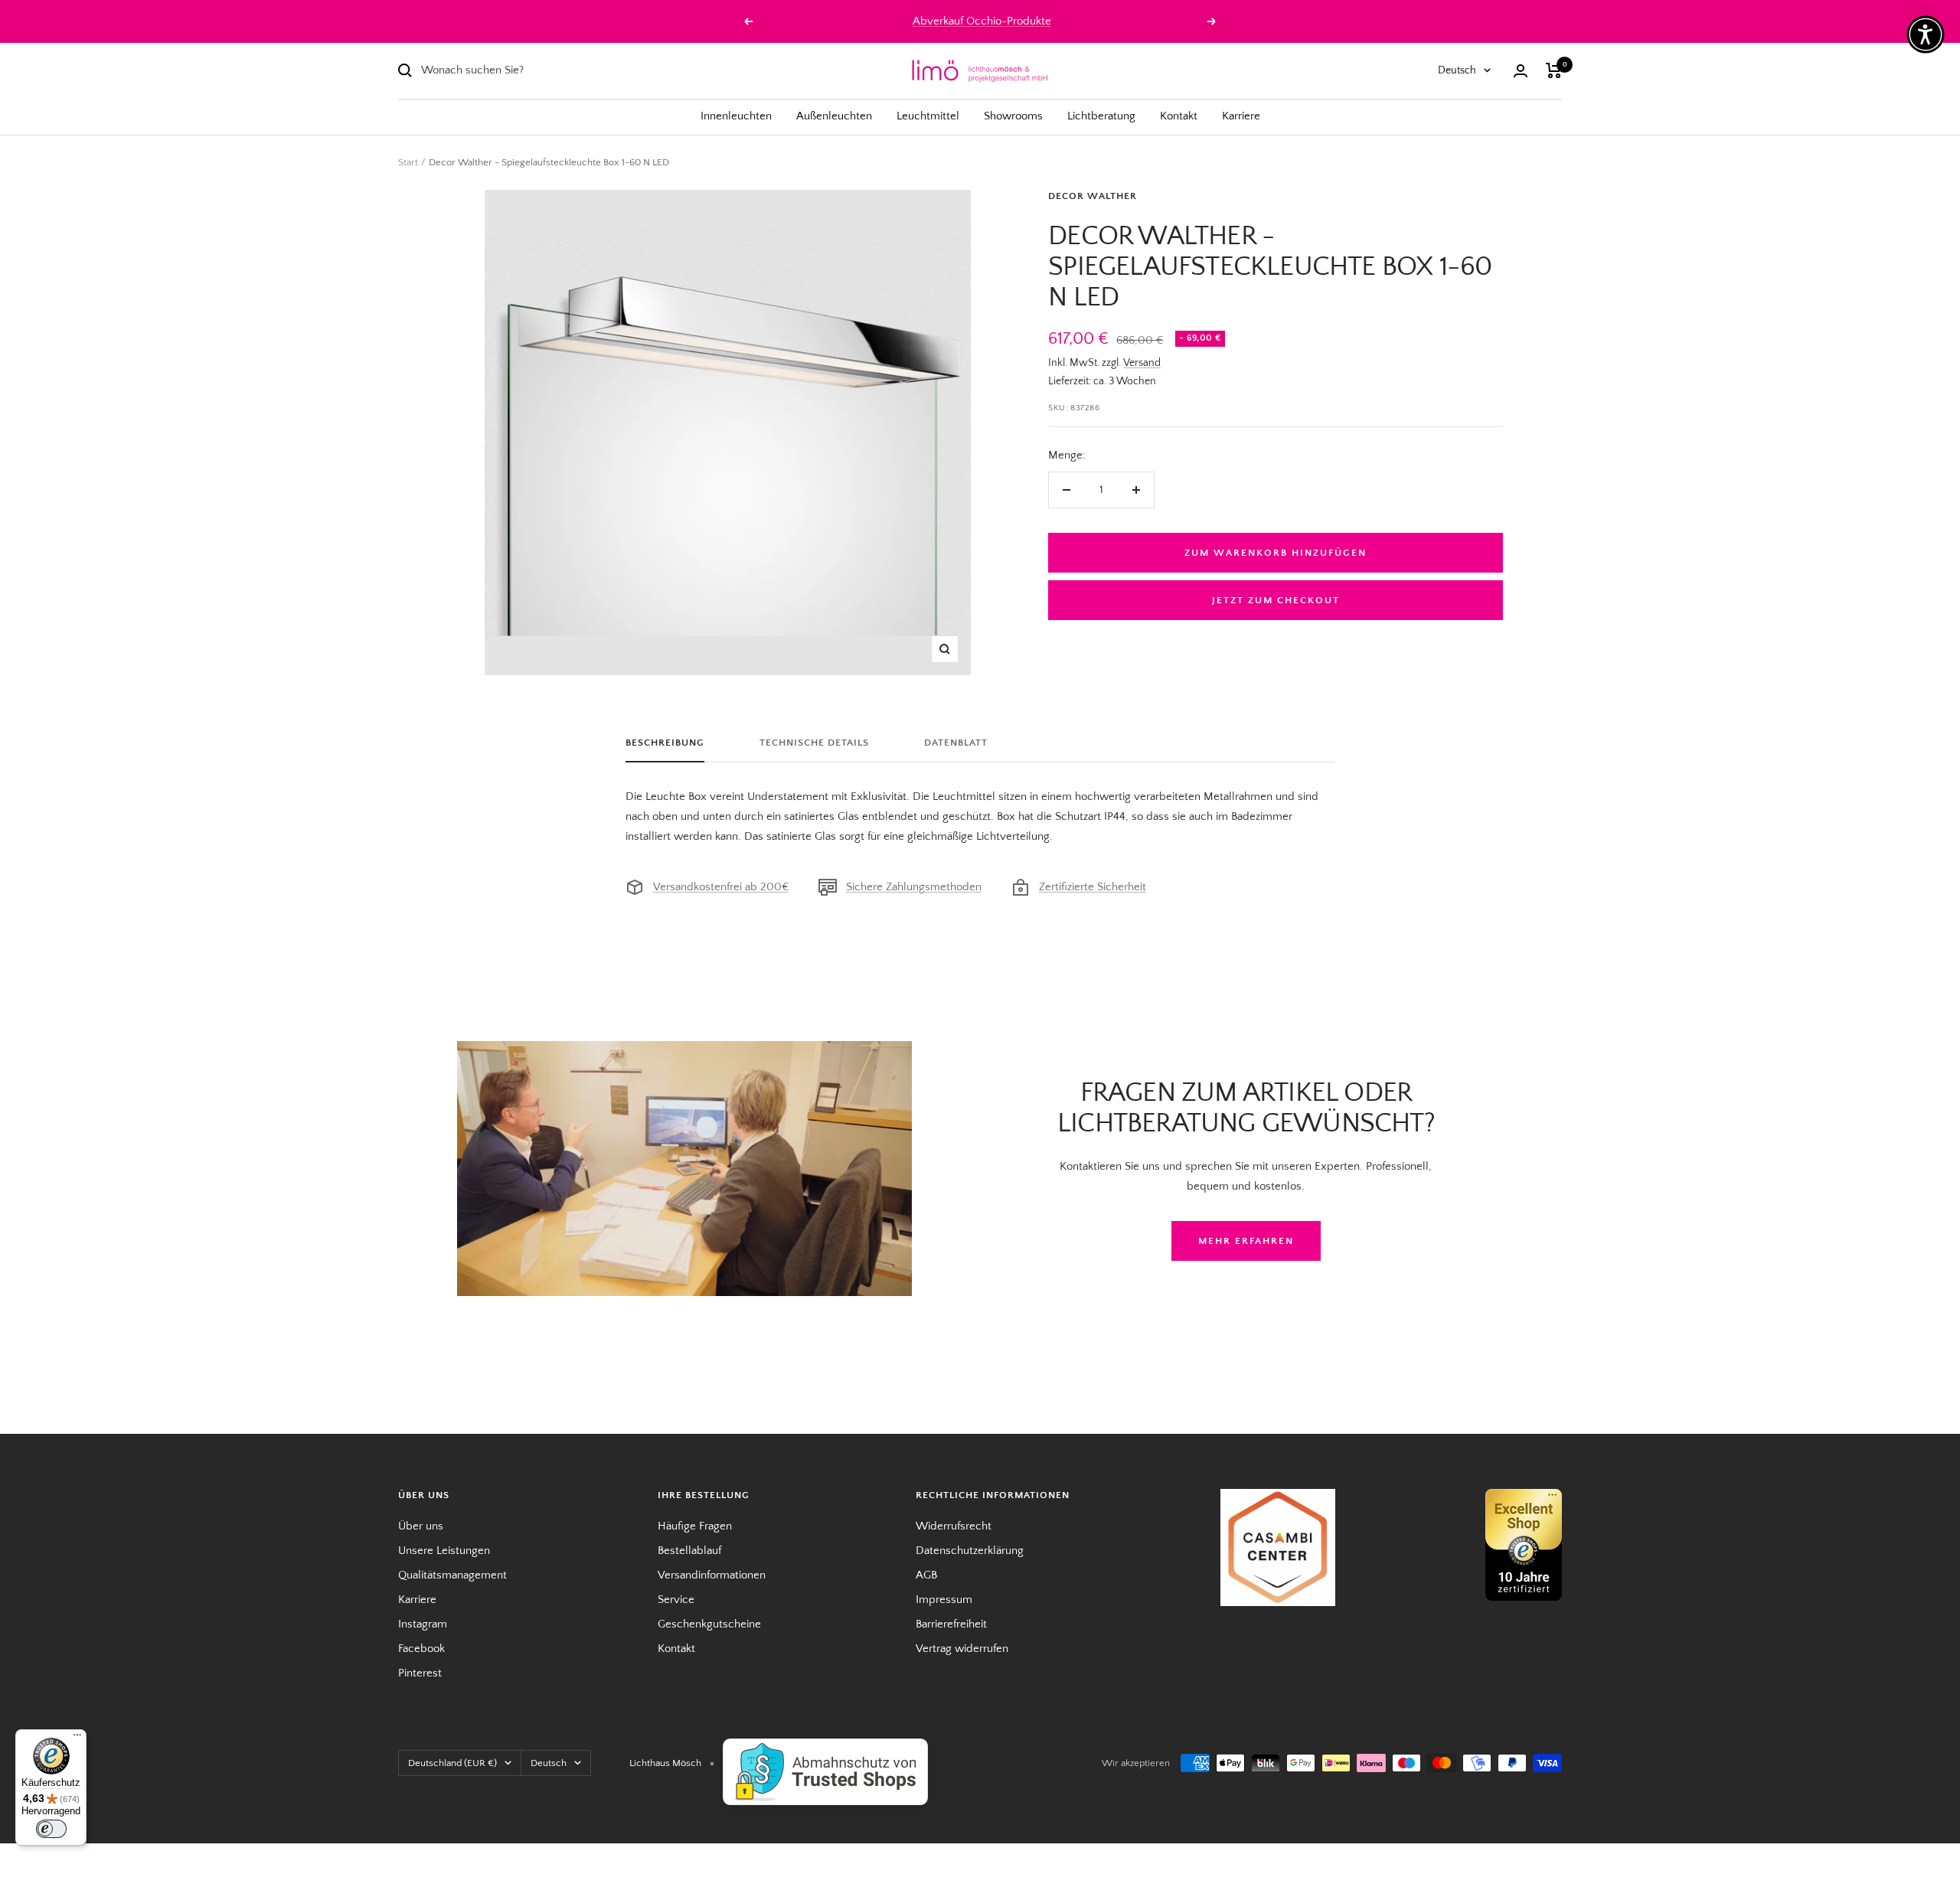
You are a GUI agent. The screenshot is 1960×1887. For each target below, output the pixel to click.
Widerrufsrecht (954, 1526)
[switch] (51, 1829)
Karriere (1241, 116)
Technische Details (814, 743)
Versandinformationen (712, 1575)
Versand (1142, 363)
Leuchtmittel (928, 116)
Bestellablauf (689, 1551)
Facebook (421, 1649)
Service (676, 1600)
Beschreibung (665, 743)
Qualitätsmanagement (452, 1575)
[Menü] (77, 1738)
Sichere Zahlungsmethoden (914, 887)
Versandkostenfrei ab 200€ (721, 887)
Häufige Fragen (695, 1526)
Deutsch (1457, 70)
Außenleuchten (834, 116)
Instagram (423, 1624)
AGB (926, 1575)
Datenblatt (956, 743)
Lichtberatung (1101, 116)
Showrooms (1013, 116)
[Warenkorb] (1554, 70)
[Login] (1521, 71)
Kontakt (1179, 116)
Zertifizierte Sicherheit (1093, 887)
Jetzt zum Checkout (1276, 600)
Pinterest (420, 1673)
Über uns (421, 1526)
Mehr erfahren (1246, 1241)
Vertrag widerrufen (962, 1649)
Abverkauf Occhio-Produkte (982, 21)
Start (408, 162)
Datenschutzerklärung (970, 1551)
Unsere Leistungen (444, 1551)
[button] (1926, 34)
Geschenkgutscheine (709, 1624)
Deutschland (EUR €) (452, 1763)
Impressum (944, 1600)
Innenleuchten (736, 116)
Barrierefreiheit (951, 1624)
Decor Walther (1093, 196)
